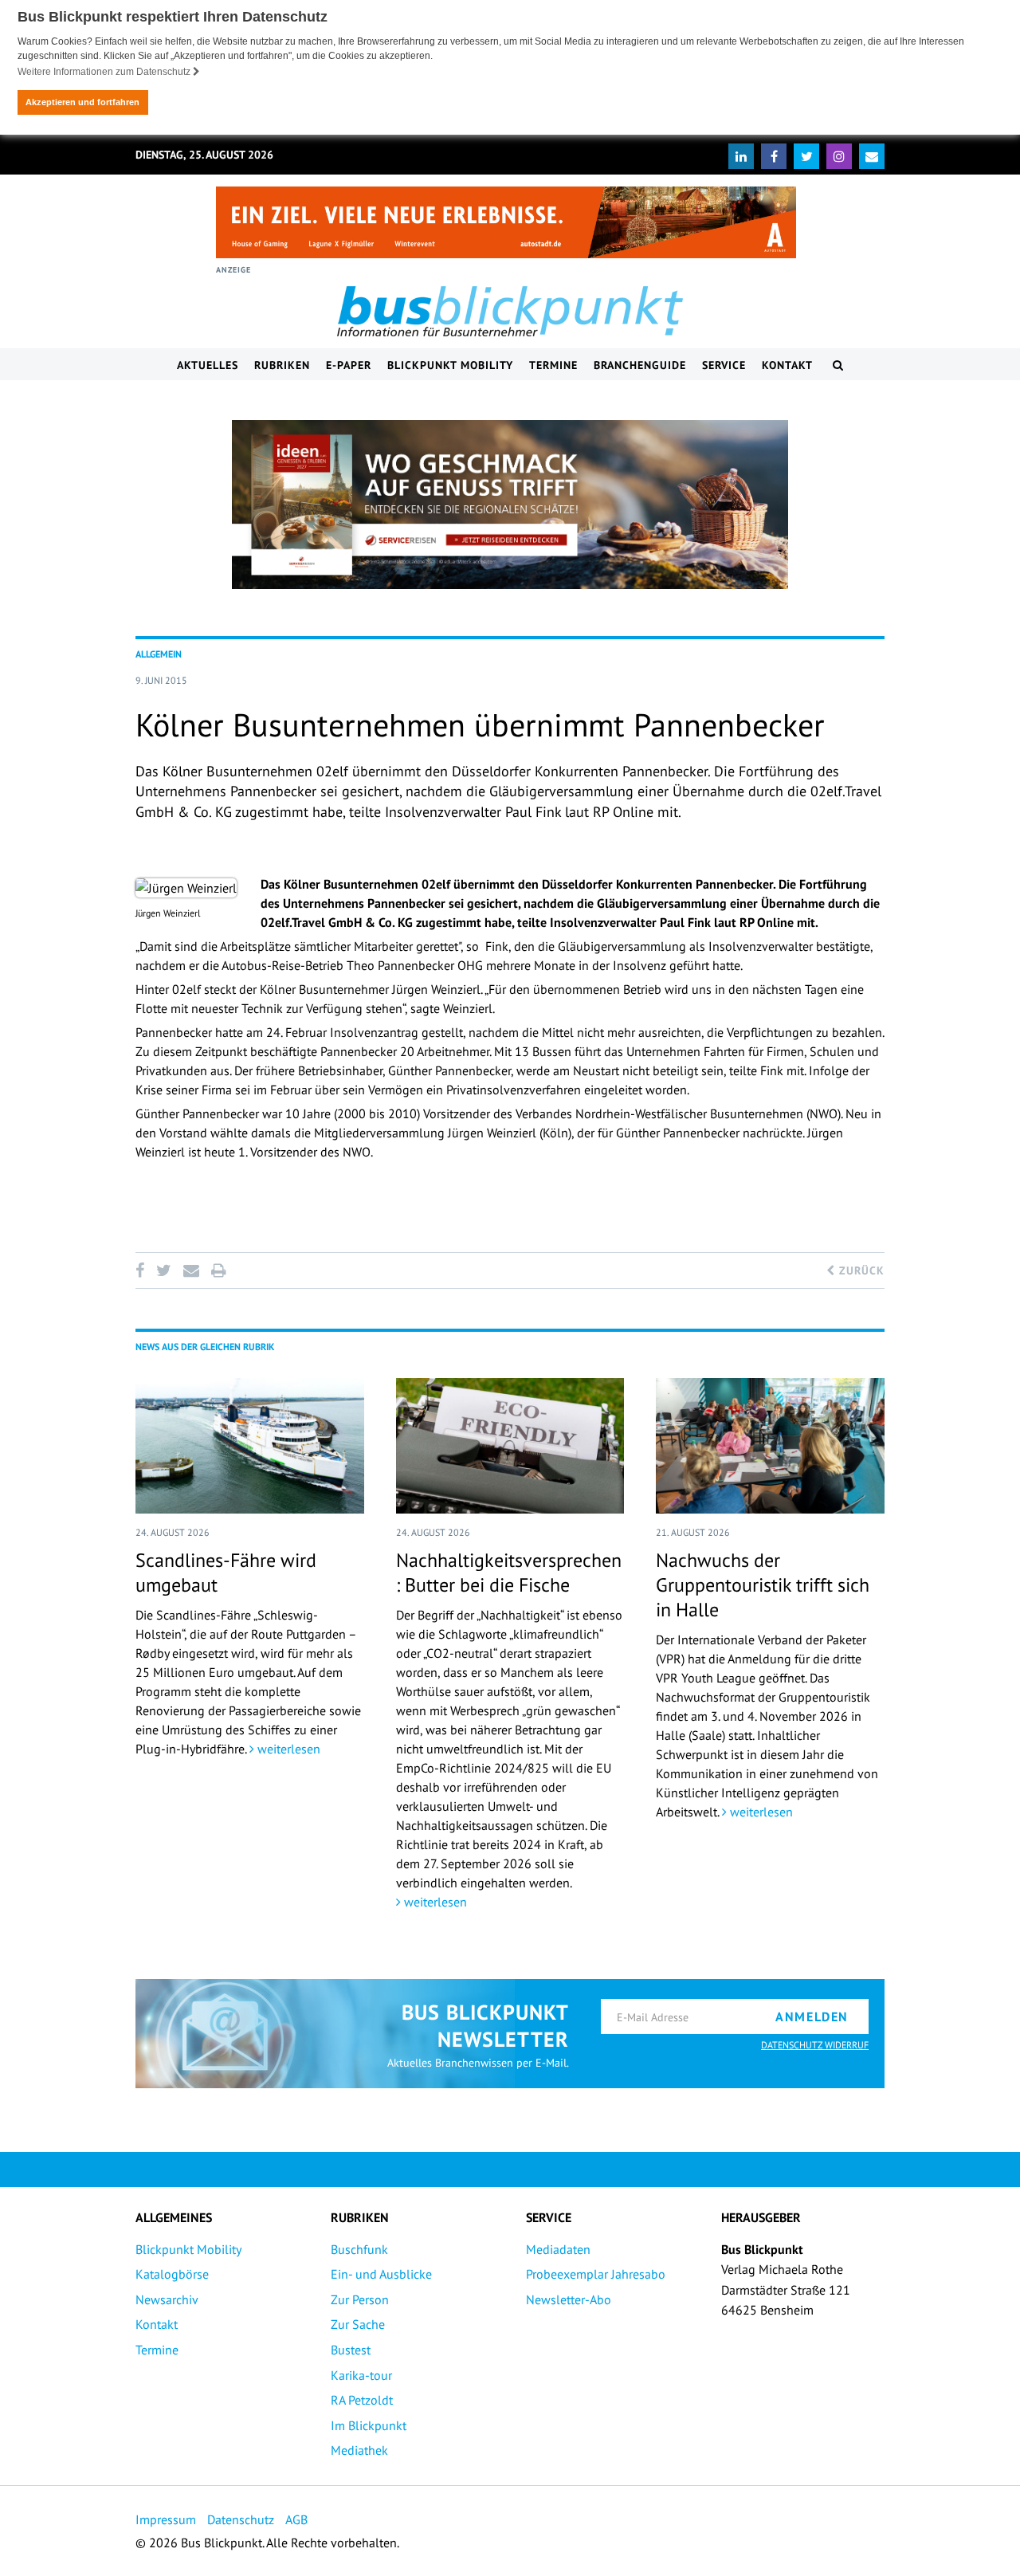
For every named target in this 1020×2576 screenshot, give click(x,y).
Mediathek (359, 2450)
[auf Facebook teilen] (143, 1270)
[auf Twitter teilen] (163, 1270)
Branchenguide (640, 365)
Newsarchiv (167, 2299)
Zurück (860, 1270)
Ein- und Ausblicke (381, 2274)
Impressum (166, 2519)
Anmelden (812, 2016)
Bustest (351, 2350)
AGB (296, 2519)
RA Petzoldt (362, 2400)
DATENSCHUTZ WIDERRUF (815, 2045)
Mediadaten (558, 2249)
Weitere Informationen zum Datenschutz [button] (105, 72)
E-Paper (349, 365)
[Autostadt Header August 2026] (506, 222)
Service (724, 365)
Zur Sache (358, 2324)
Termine (553, 365)
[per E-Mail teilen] (191, 1270)
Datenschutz (241, 2519)
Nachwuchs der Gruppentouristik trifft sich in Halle (763, 1585)
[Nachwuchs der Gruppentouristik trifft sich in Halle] (770, 1446)
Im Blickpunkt (369, 2425)
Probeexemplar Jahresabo (596, 2274)
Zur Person (360, 2299)
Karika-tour (361, 2375)
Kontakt (787, 365)
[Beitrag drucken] (218, 1270)
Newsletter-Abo (569, 2299)
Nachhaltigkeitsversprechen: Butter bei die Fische (509, 1573)
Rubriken (282, 365)
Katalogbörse (172, 2274)
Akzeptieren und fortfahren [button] (82, 102)
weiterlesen (287, 1749)
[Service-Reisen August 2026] (510, 505)
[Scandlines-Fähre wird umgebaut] (250, 1446)
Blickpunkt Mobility (450, 365)
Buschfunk (359, 2249)
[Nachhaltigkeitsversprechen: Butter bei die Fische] (510, 1446)
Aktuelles (208, 365)
